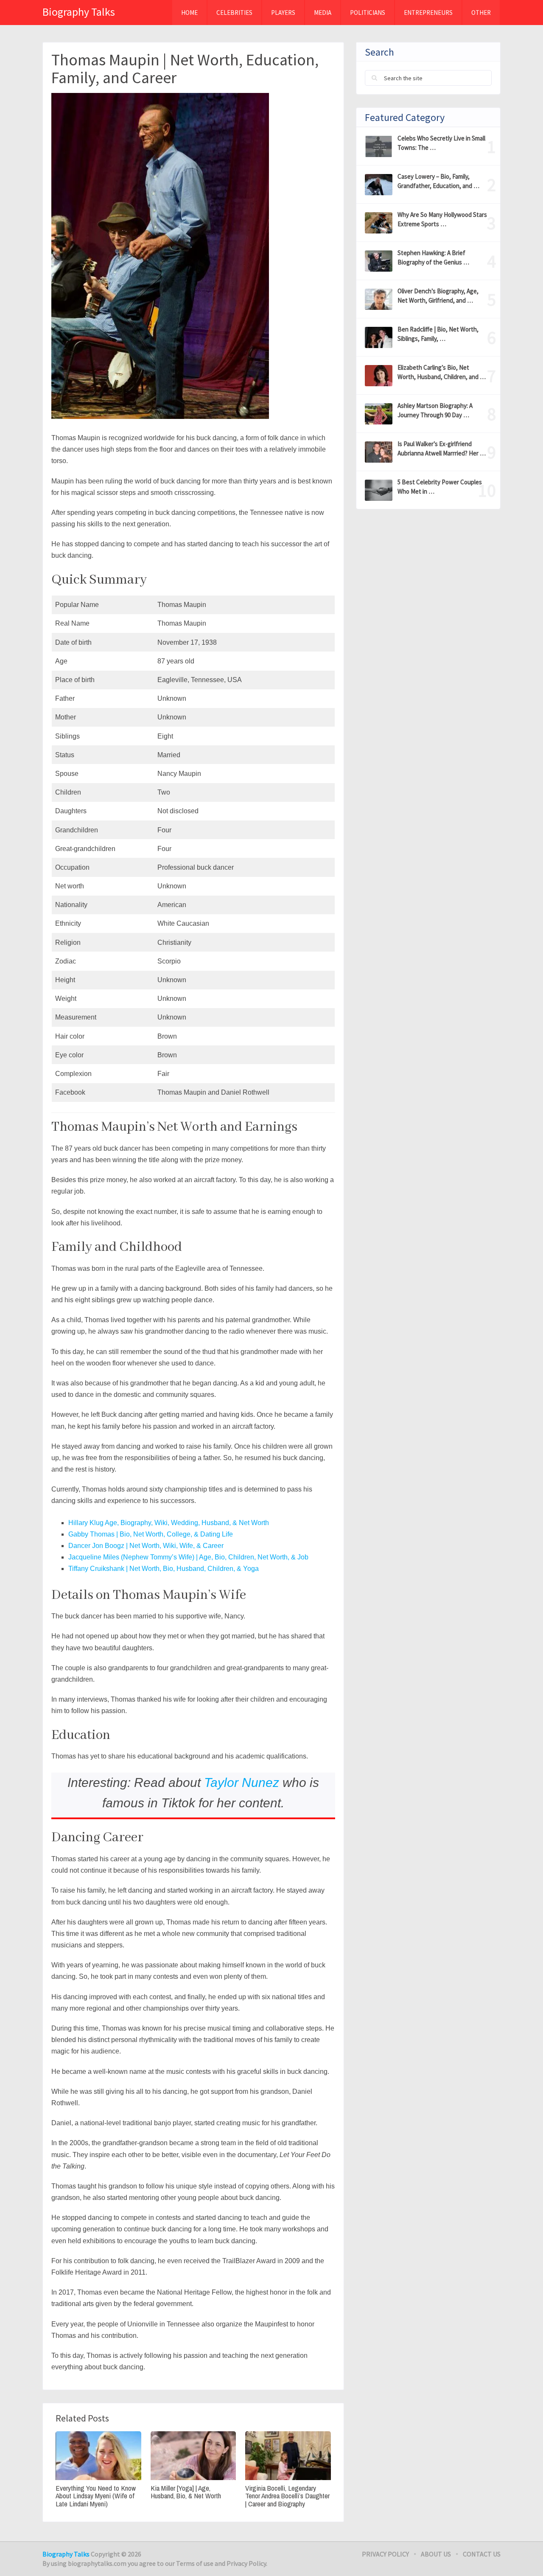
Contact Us (482, 2554)
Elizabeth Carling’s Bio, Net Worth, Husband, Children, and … (442, 372)
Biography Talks (79, 12)
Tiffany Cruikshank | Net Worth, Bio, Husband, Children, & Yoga (164, 1569)
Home (189, 13)
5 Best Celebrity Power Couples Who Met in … (440, 487)
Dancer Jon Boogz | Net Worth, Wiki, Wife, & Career (146, 1546)
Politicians (368, 13)
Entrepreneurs (428, 13)
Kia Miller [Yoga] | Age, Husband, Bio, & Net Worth (186, 2492)
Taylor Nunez (240, 1782)
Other (481, 13)
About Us (436, 2554)
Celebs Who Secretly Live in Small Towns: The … (441, 143)
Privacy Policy (385, 2554)
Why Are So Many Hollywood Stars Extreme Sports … (442, 219)
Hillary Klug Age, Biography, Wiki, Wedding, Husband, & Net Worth (169, 1523)
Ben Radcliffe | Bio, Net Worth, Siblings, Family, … (438, 334)
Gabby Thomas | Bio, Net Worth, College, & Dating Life (151, 1534)
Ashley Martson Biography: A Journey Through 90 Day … (435, 410)
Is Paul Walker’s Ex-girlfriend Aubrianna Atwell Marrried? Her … (442, 448)
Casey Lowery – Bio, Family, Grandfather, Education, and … (438, 181)
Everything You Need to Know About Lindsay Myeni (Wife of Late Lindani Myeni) (96, 2496)
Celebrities (234, 13)
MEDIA (323, 13)
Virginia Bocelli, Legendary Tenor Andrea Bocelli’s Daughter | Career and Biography (287, 2496)
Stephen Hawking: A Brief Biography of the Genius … (433, 257)
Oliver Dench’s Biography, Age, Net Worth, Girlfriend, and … (438, 296)
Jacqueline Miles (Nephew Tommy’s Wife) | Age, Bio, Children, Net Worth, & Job (188, 1557)
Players (283, 13)
